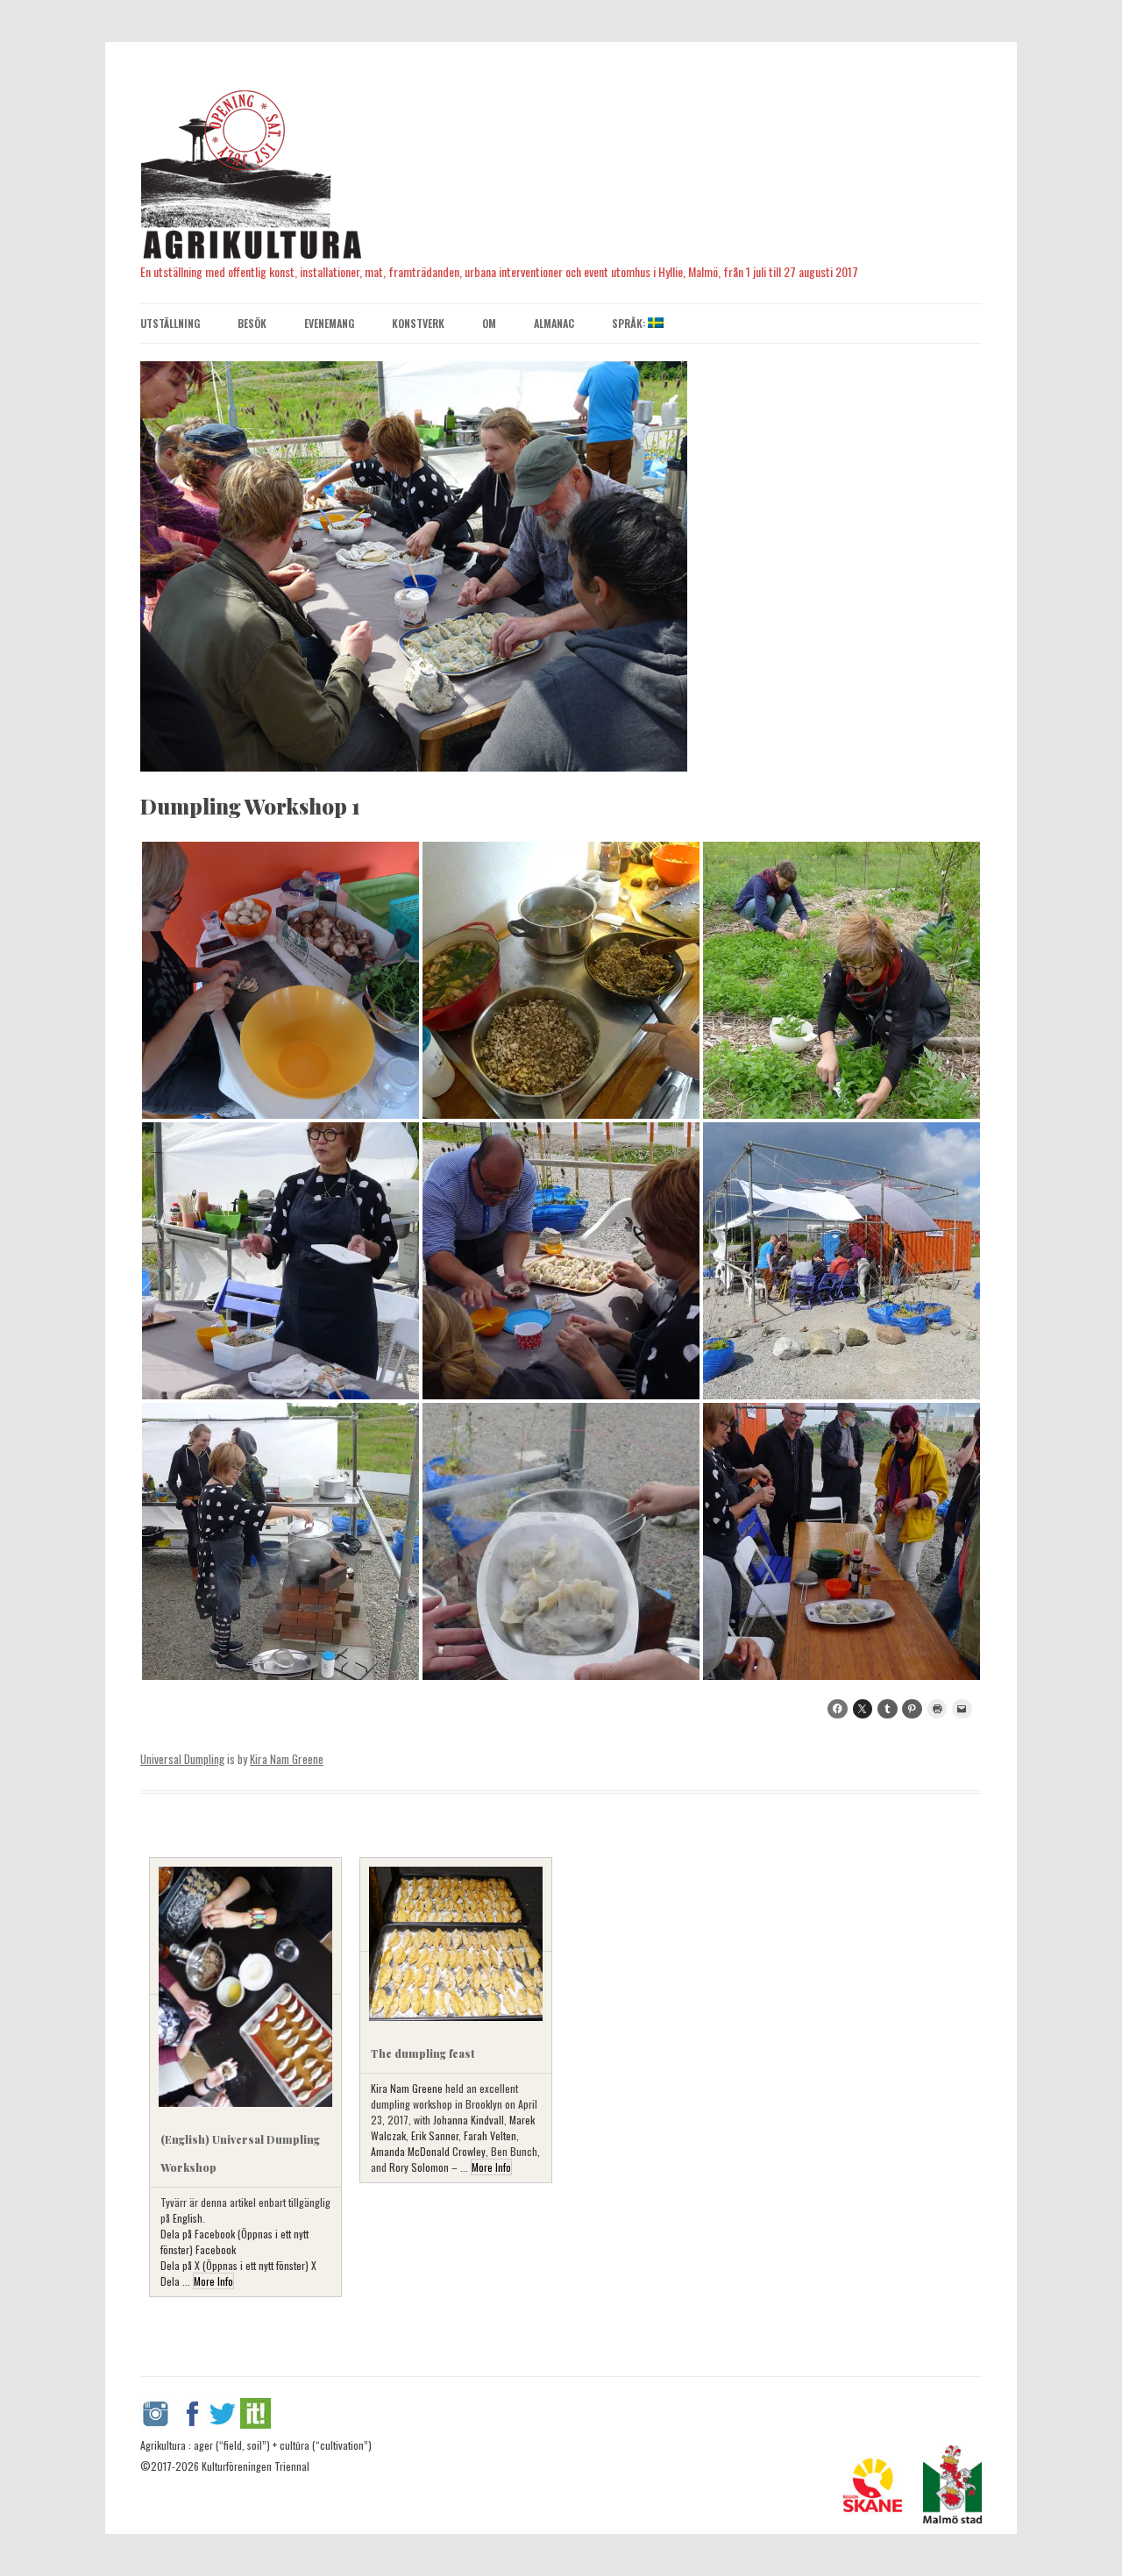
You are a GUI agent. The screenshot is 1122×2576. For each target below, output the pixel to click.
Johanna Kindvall (469, 2120)
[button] (280, 980)
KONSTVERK (418, 323)
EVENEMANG (329, 323)
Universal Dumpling (182, 1759)
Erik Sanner (435, 2135)
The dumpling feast (423, 2053)
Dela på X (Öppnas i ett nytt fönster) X (238, 2265)
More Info (213, 2281)
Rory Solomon (419, 2167)
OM (489, 323)
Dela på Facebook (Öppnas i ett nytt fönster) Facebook (234, 2242)
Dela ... (177, 2281)
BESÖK (252, 323)
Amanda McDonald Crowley (428, 2151)
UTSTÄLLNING (170, 323)
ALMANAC (554, 323)
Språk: (630, 323)
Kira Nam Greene (287, 1759)
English (188, 2218)
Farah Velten (490, 2135)
